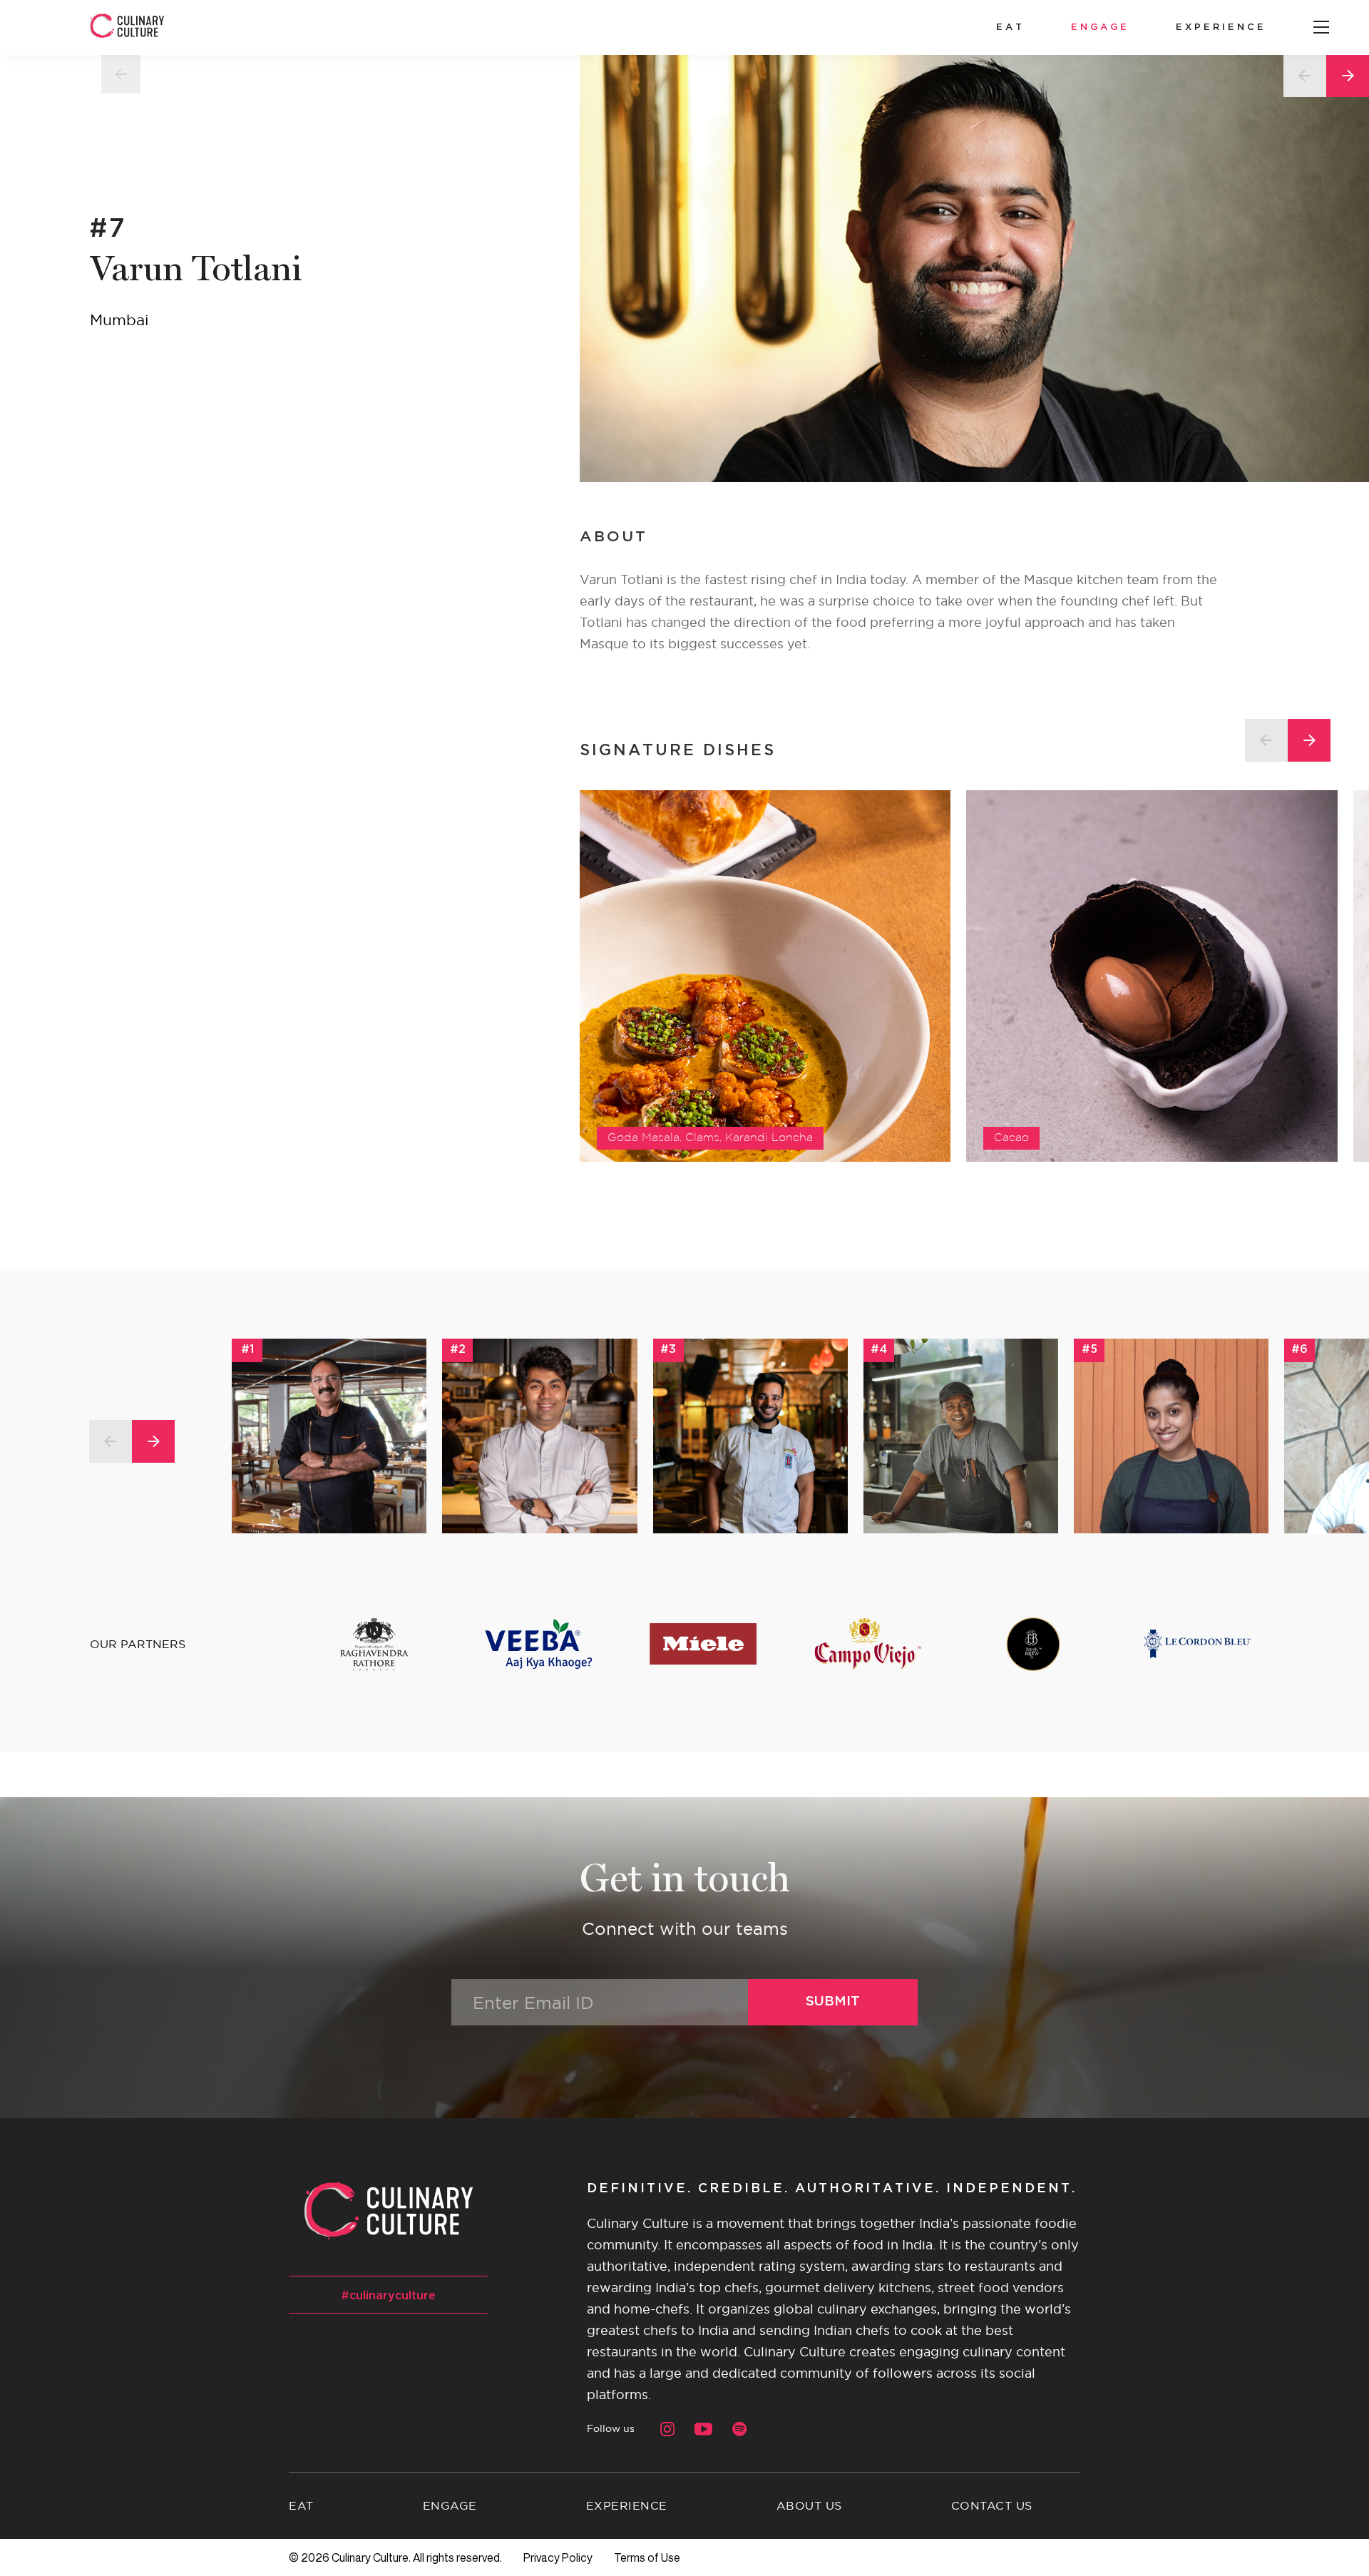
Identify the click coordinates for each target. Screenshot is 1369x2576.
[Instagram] (667, 2429)
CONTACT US (992, 2505)
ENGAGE (1100, 27)
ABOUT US (809, 2505)
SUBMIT (833, 2002)
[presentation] (1266, 740)
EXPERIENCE (1221, 27)
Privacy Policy (558, 2557)
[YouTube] (703, 2429)
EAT (1010, 27)
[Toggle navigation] (1321, 28)
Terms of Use (647, 2557)
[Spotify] (740, 2429)
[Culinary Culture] (127, 27)
